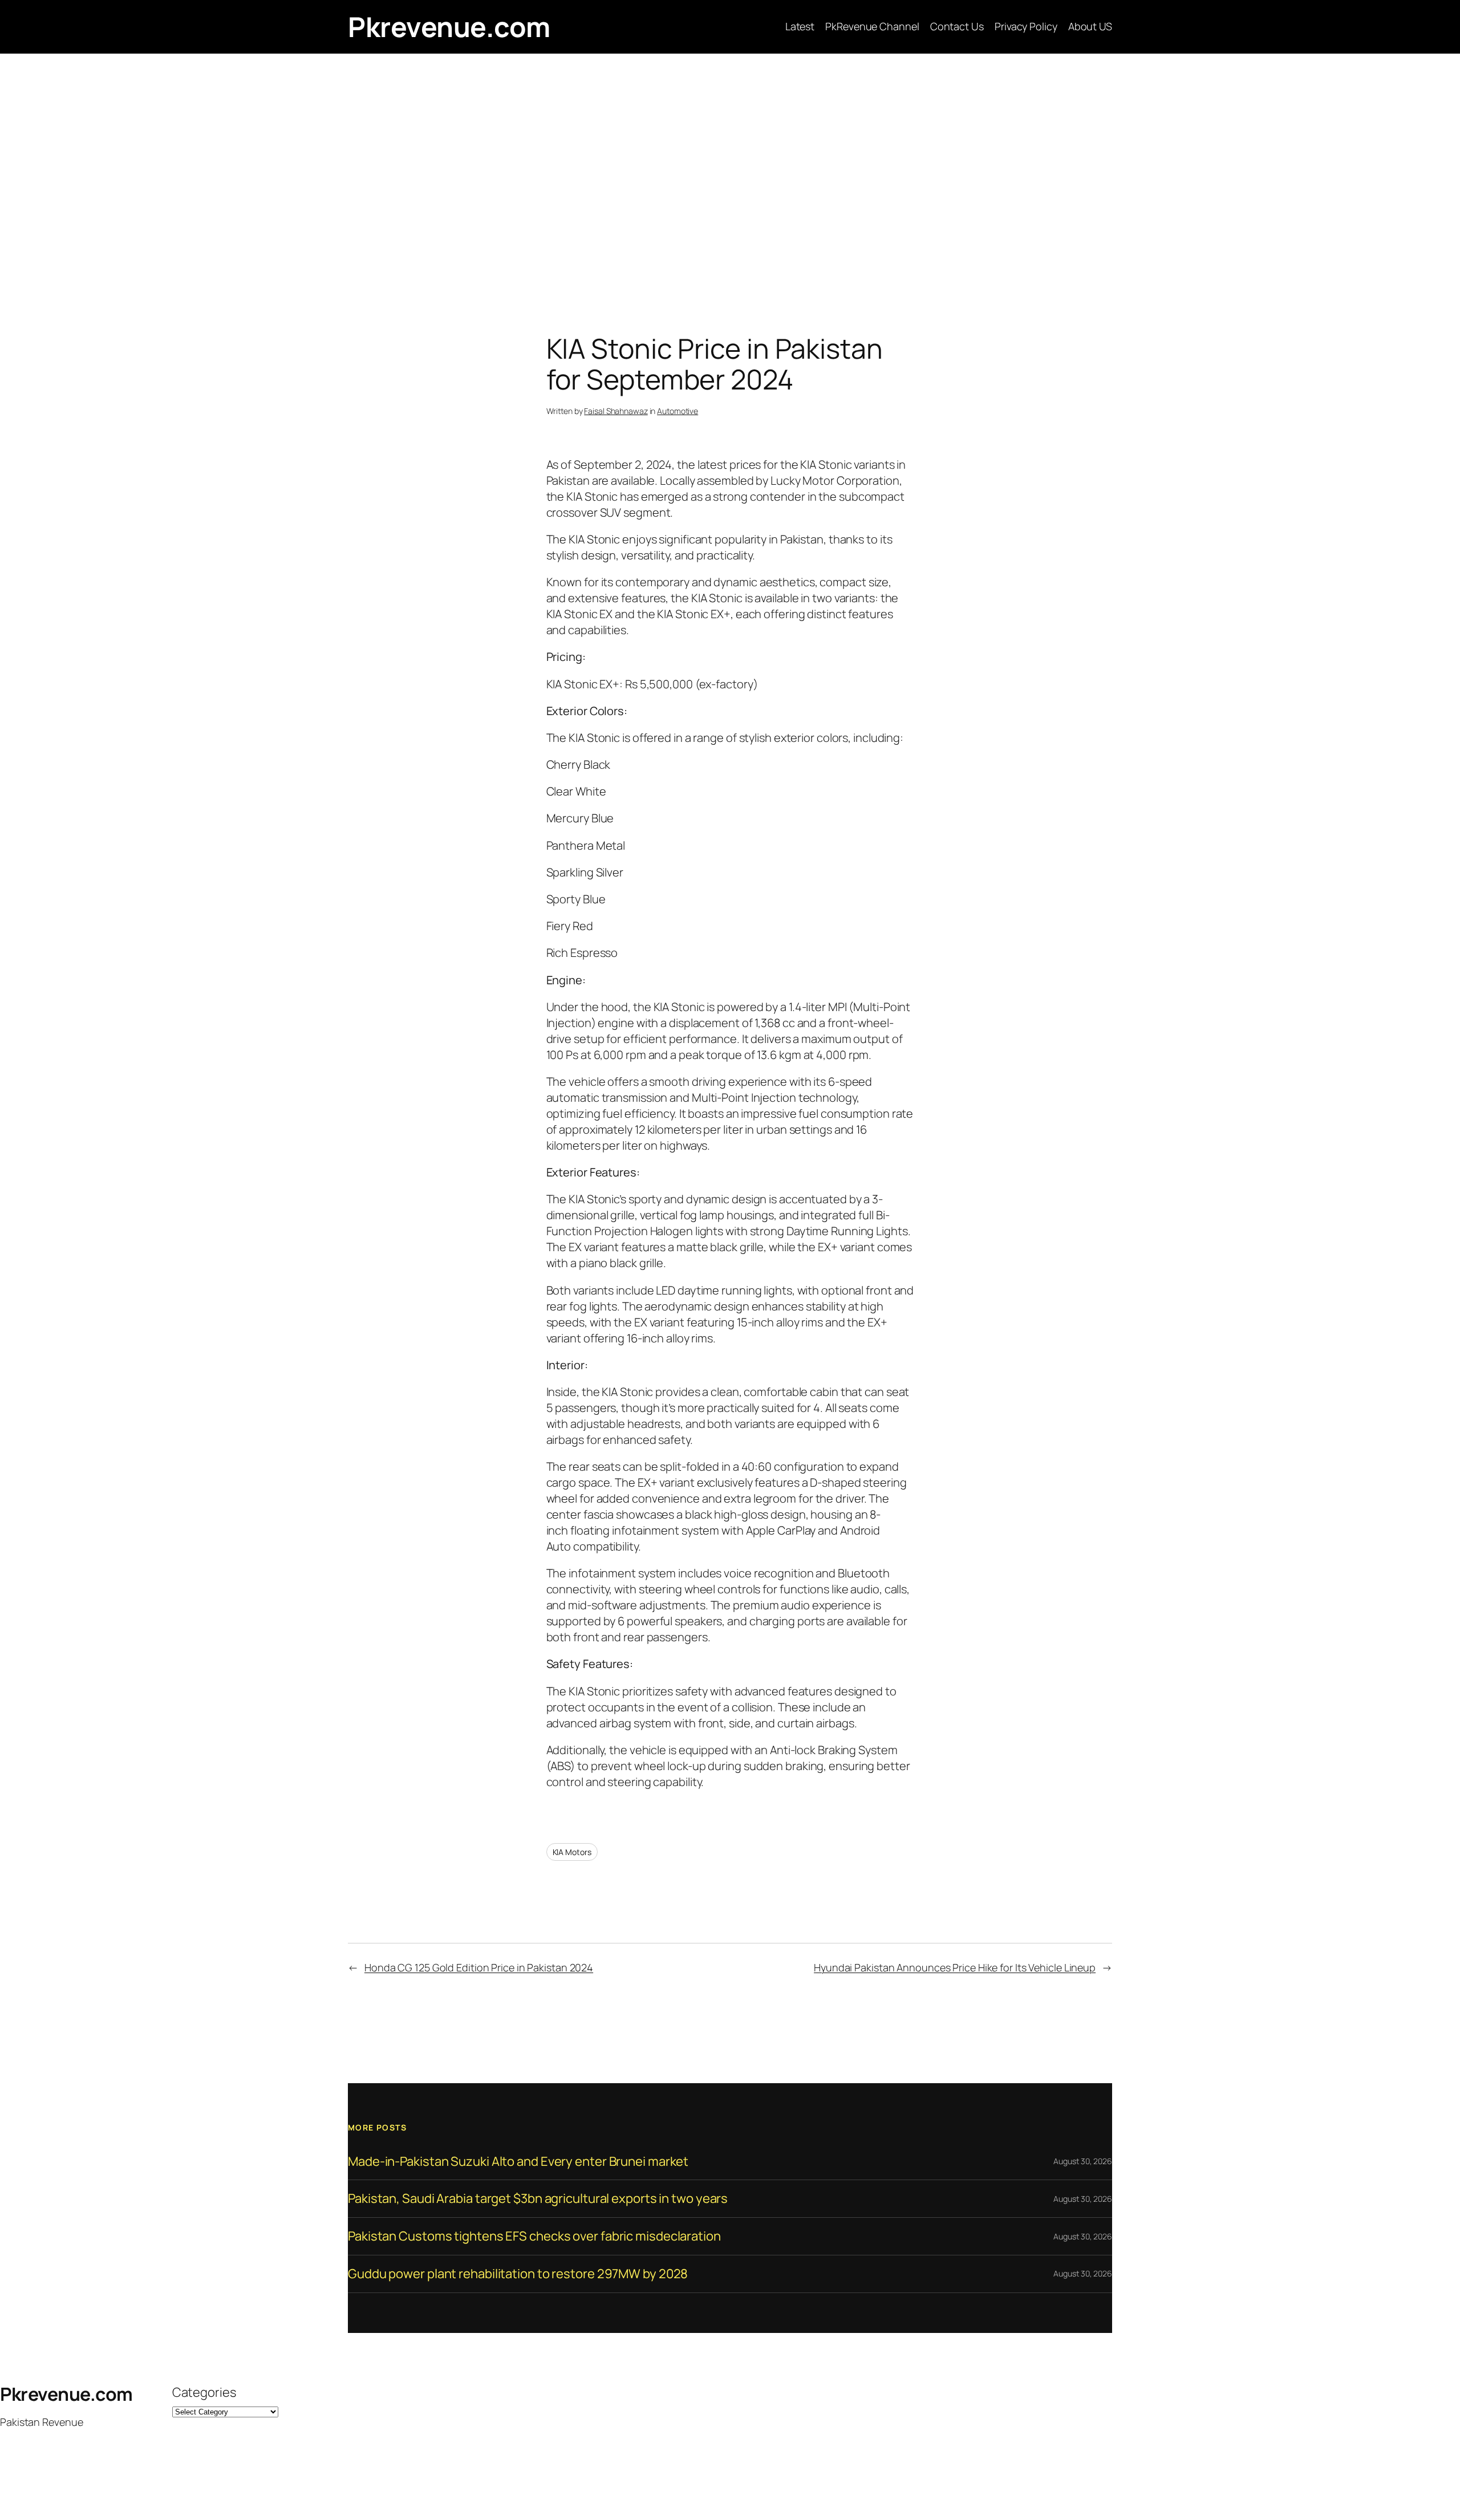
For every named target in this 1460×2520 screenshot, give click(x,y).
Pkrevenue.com (449, 27)
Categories (204, 2392)
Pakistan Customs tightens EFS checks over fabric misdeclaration (534, 2236)
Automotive (678, 411)
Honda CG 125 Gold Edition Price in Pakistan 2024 (479, 1967)
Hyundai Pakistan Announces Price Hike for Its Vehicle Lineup (955, 1967)
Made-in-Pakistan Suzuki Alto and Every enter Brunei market (518, 2162)
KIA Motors (572, 1852)
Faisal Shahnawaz (616, 411)
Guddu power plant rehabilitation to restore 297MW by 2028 (518, 2274)
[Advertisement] (730, 173)
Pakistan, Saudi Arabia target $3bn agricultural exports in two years (538, 2199)
